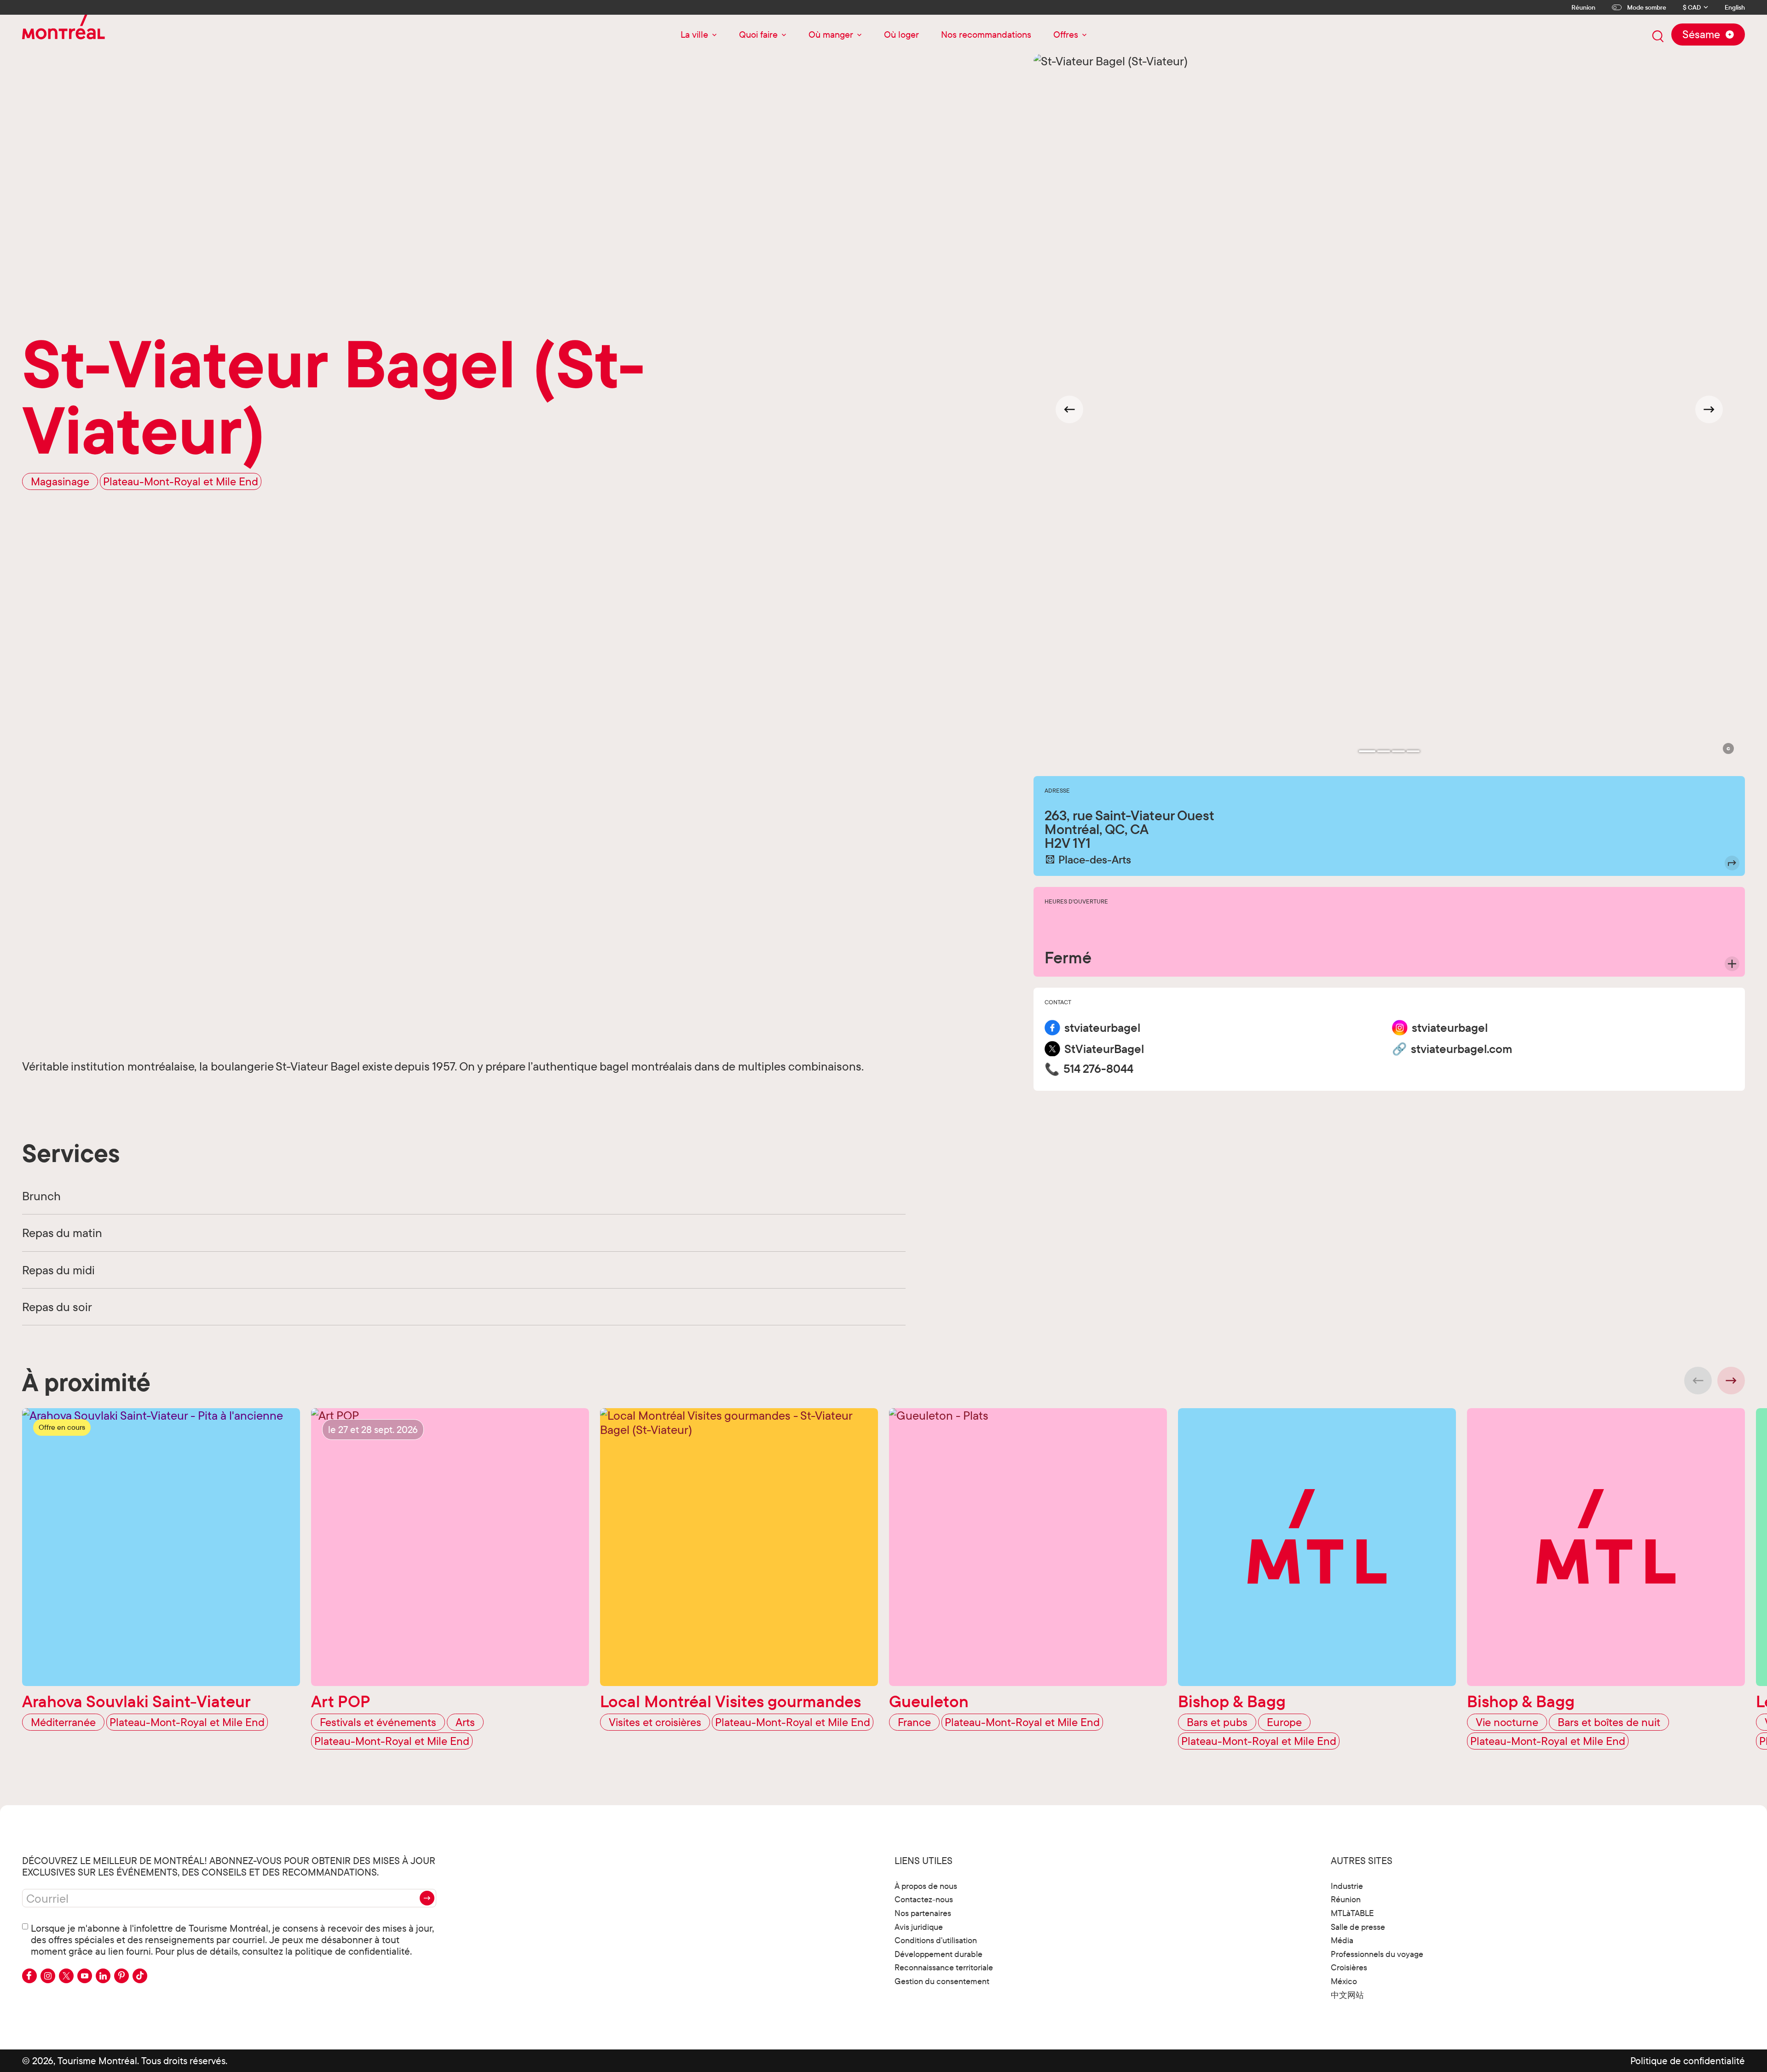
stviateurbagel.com (1461, 1049)
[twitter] (66, 1976)
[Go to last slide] (1069, 409)
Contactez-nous (924, 1899)
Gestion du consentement (942, 1981)
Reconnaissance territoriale (944, 1967)
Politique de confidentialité (1688, 2060)
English (1735, 8)
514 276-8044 (1098, 1069)
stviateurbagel (1102, 1028)
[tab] (1367, 751)
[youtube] (85, 1976)
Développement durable (938, 1954)
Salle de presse (1358, 1927)
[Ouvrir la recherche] (1658, 36)
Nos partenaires (923, 1913)
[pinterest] (121, 1976)
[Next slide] (1709, 409)
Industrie (1347, 1886)
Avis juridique (919, 1927)
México (1344, 1981)
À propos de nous (926, 1886)
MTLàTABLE (1352, 1913)
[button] (1728, 748)
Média (1342, 1940)
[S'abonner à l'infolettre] (427, 1898)
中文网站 (1347, 1995)
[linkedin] (103, 1976)
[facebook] (29, 1976)
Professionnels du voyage (1377, 1954)
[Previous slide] (1698, 1381)
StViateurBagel (1104, 1049)
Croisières (1349, 1967)
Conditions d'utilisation (936, 1940)
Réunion (1583, 7)
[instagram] (48, 1976)
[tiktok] (140, 1976)
